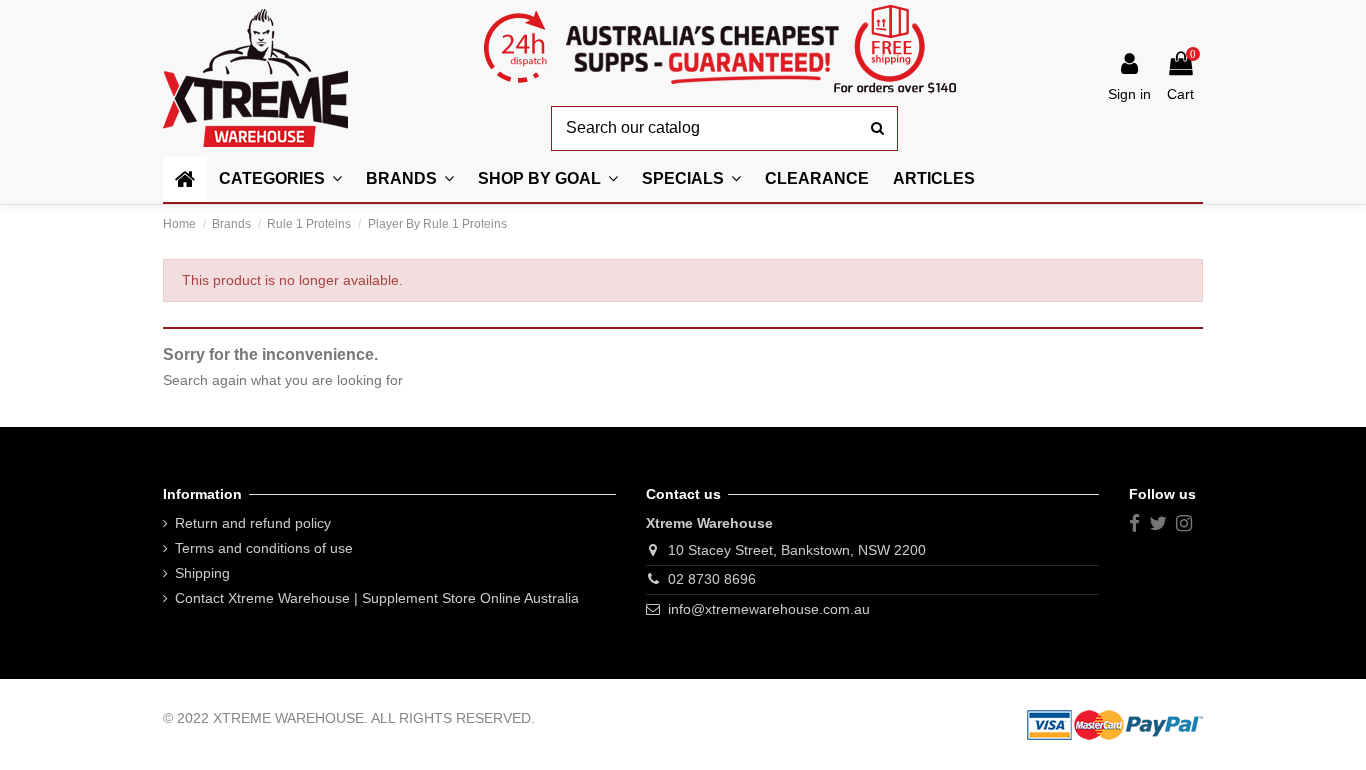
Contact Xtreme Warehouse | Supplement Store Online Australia (377, 598)
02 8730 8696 (712, 579)
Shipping (202, 573)
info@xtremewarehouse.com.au (769, 609)
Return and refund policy (253, 523)
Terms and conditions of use (264, 548)
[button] (548, 179)
